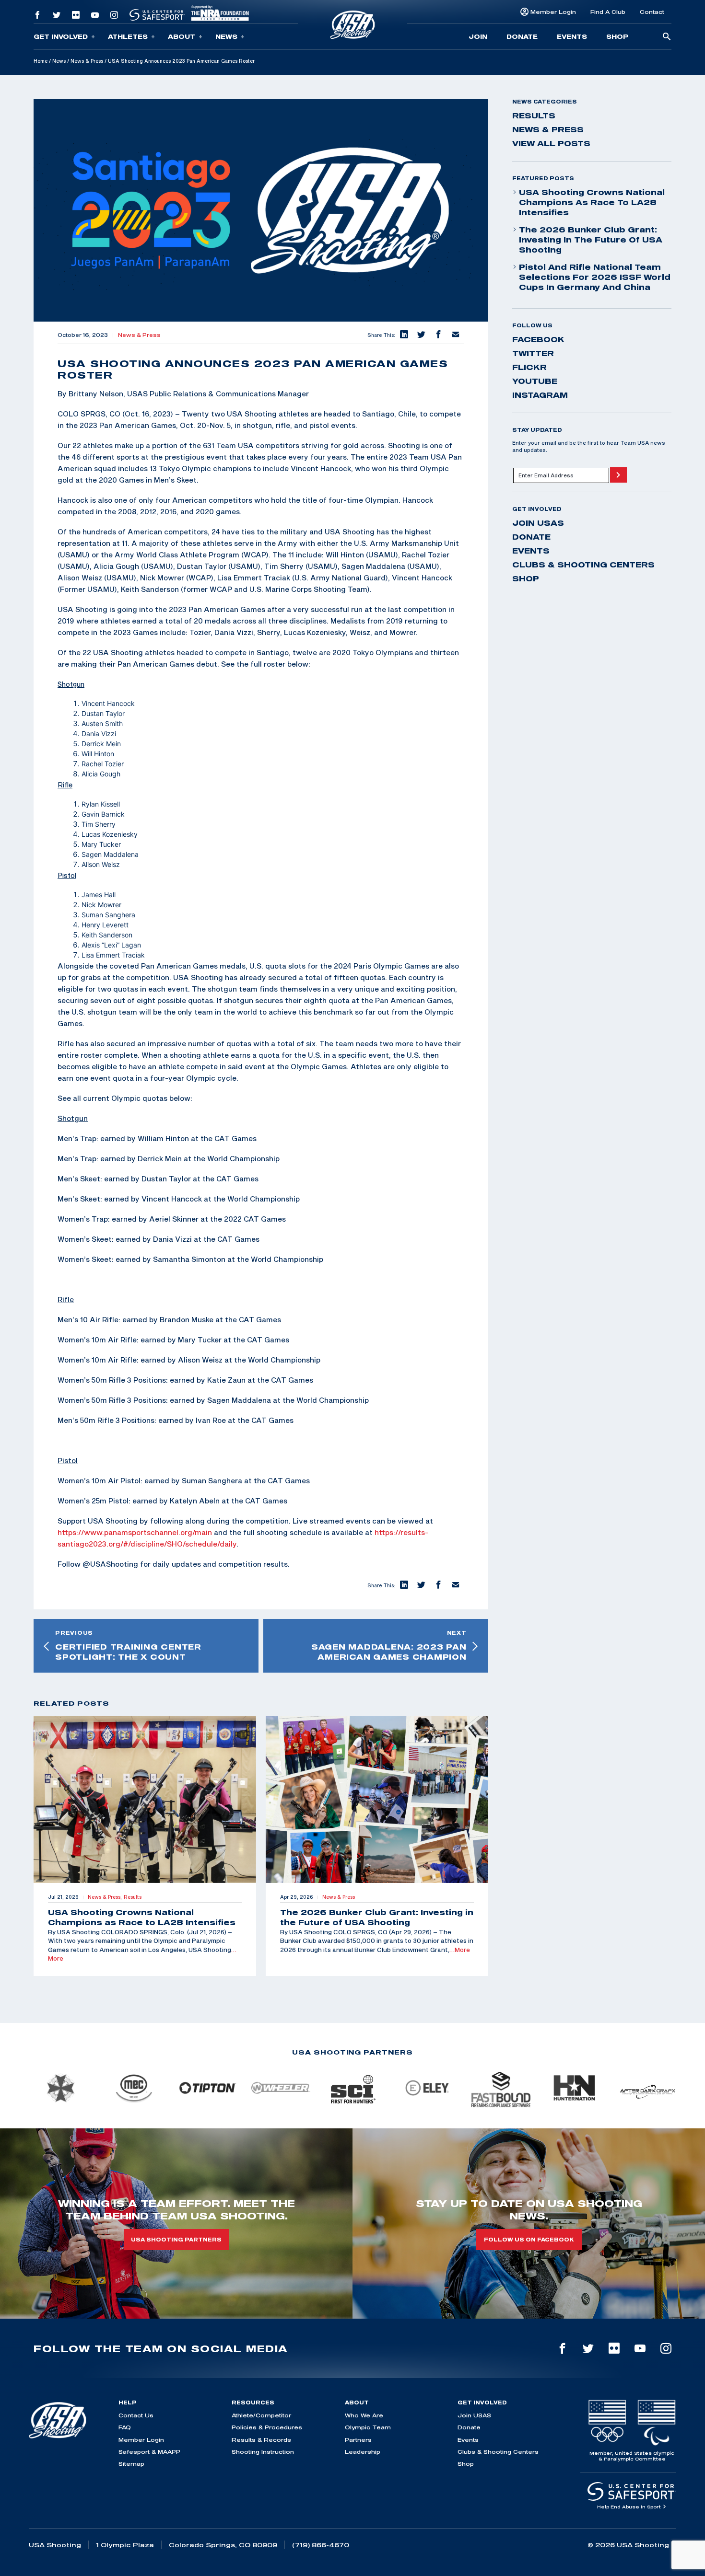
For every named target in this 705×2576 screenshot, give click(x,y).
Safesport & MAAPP (149, 2452)
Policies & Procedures (267, 2427)
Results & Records (261, 2440)
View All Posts (551, 143)
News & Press (87, 61)
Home (41, 61)
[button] (404, 335)
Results (534, 116)
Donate (522, 36)
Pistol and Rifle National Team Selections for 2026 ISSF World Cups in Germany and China (595, 277)
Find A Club (608, 12)
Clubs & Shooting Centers (583, 565)
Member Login (553, 12)
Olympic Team (368, 2427)
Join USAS (538, 523)
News (226, 36)
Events (572, 36)
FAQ (125, 2427)
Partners (358, 2440)
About (182, 36)
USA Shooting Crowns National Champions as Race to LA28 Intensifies (592, 202)
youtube (535, 381)
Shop (617, 36)
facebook (538, 339)
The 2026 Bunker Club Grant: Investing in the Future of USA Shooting (591, 240)
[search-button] (667, 37)
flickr (529, 367)
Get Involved (61, 36)
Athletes (128, 36)
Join (478, 36)
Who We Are (364, 2415)
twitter (533, 353)
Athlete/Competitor (261, 2415)
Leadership (363, 2452)
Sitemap (131, 2464)
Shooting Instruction (263, 2452)
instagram (540, 395)
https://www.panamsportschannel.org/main (135, 1532)
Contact (652, 12)
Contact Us (136, 2415)
